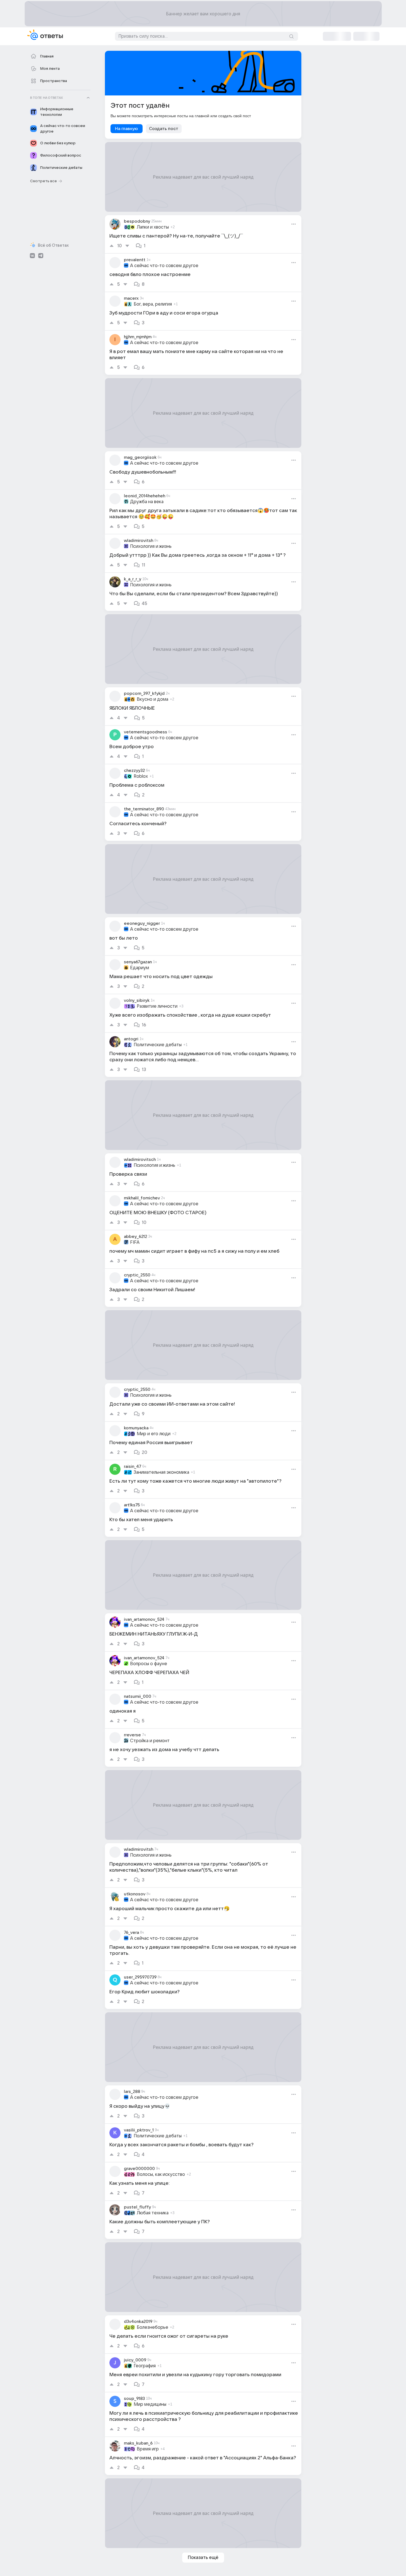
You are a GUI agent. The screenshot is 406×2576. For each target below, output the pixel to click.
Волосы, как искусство (161, 2174)
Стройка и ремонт (150, 1741)
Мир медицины (150, 2404)
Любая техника (153, 2213)
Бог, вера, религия (153, 304)
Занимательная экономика (161, 1472)
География (145, 2366)
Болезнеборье (152, 2327)
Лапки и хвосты (153, 227)
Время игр (148, 2449)
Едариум (140, 968)
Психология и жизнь (151, 546)
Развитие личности (157, 1006)
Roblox (141, 776)
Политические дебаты (158, 1045)
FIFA (135, 1242)
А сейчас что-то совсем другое (164, 266)
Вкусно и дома (152, 699)
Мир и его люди (154, 1434)
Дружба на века (147, 502)
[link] (203, 234)
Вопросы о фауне (149, 1664)
